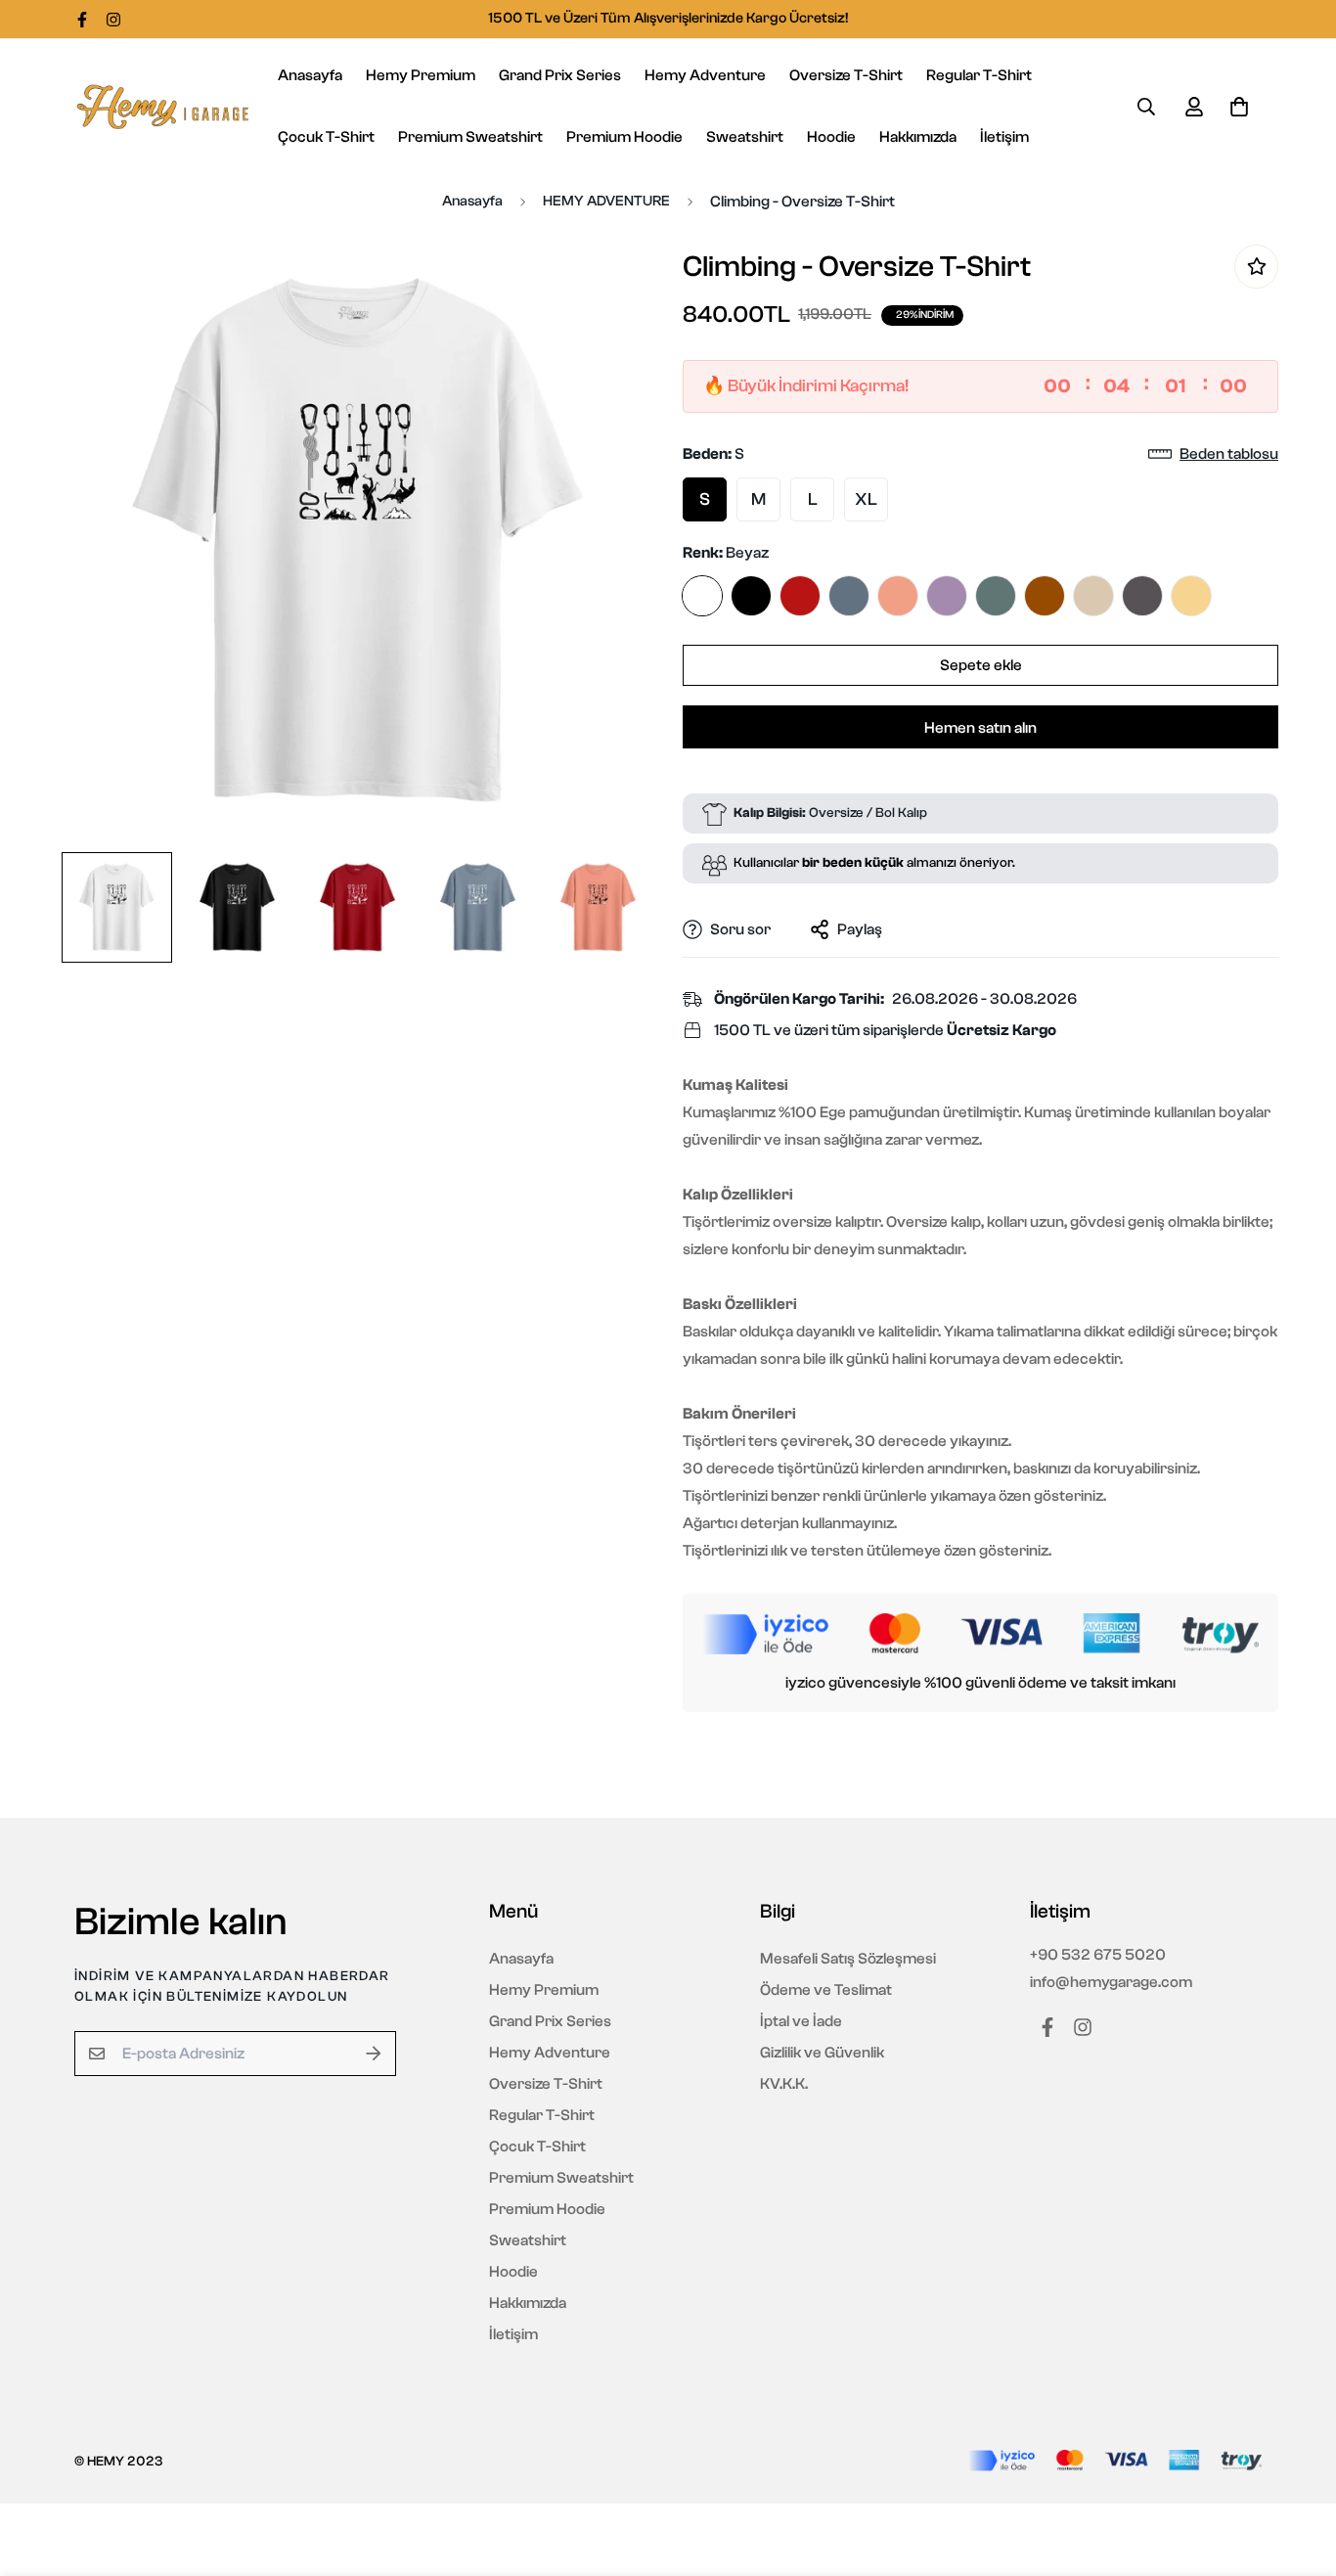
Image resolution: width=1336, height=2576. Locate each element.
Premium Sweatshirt (470, 137)
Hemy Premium (421, 75)
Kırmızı (800, 596)
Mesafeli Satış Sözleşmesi (848, 1959)
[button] (1235, 107)
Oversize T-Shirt (846, 75)
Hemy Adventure (705, 75)
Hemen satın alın (980, 728)
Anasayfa (310, 75)
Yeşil (996, 596)
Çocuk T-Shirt (326, 137)
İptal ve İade (801, 2021)
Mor (947, 596)
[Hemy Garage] (162, 107)
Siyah (751, 596)
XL (866, 499)
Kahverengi (1045, 596)
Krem (1093, 596)
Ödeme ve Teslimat (826, 1990)
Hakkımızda (918, 137)
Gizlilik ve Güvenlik (822, 2053)
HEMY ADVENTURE (606, 201)
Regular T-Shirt (979, 75)
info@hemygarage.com (1111, 1982)
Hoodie (831, 137)
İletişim (1004, 137)
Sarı (1191, 596)
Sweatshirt (745, 137)
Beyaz (702, 596)
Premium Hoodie (624, 137)
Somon (898, 596)
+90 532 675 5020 (1098, 1955)
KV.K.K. (784, 2084)
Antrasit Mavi (849, 596)
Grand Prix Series (560, 75)
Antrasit (1142, 596)
